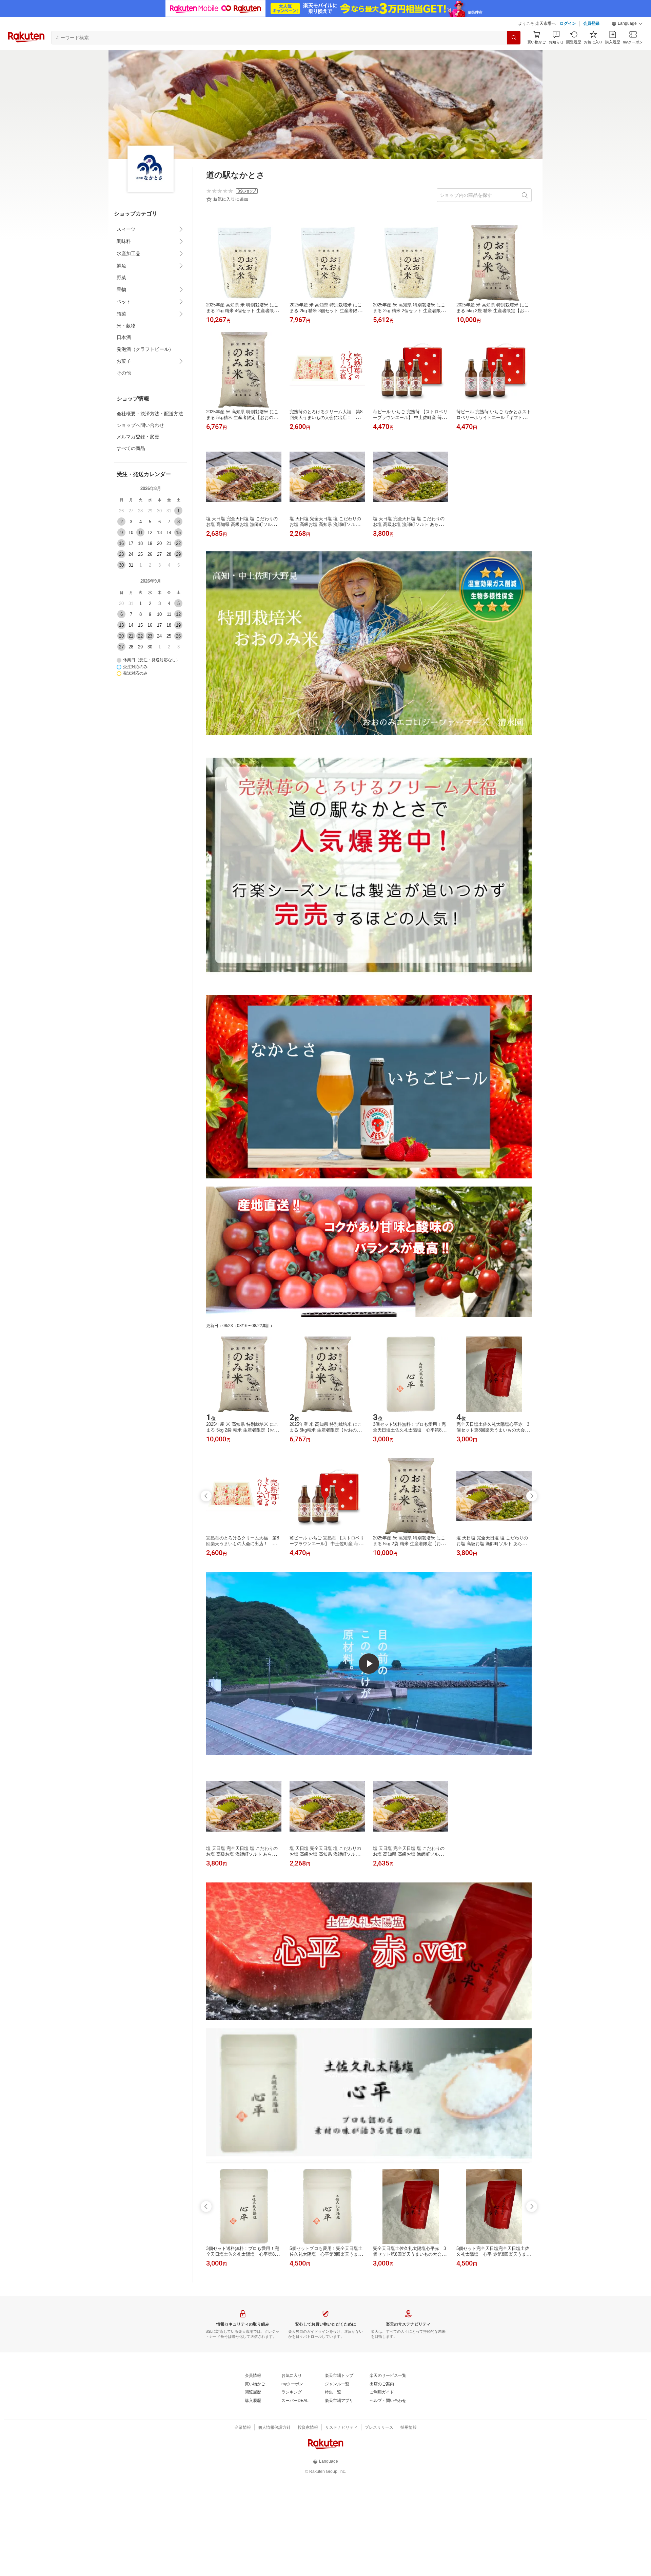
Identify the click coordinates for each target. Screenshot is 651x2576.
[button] (627, 24)
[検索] (514, 38)
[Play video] (369, 1664)
